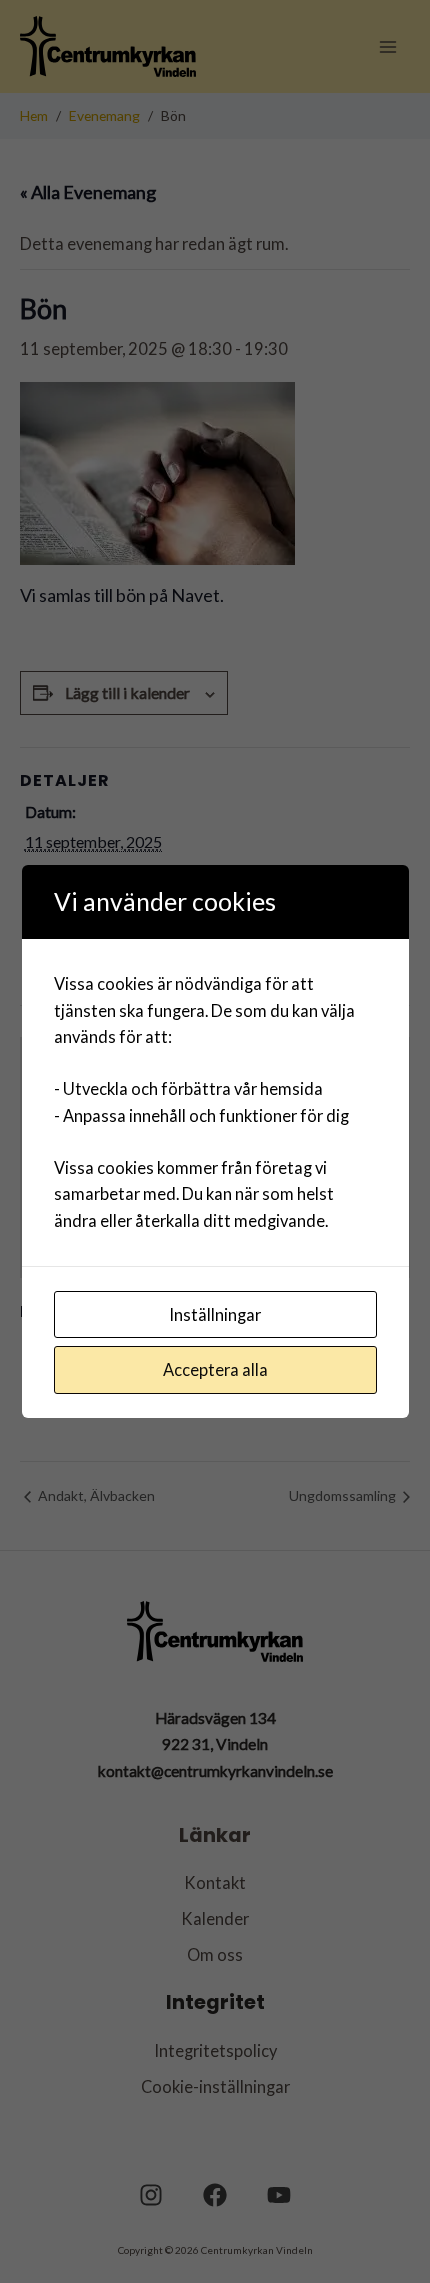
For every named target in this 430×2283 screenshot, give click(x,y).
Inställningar (215, 1314)
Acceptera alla (215, 1369)
